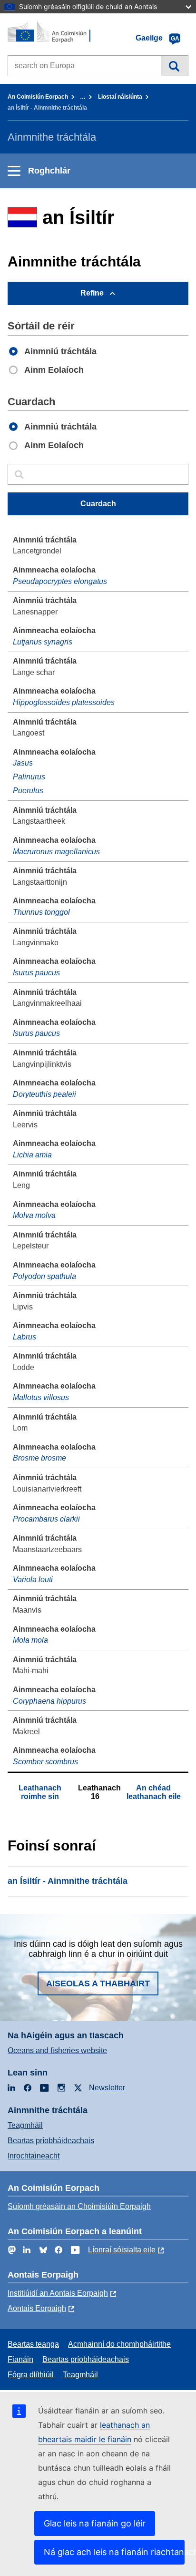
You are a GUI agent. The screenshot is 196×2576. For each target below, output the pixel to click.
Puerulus (28, 791)
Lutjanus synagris (43, 642)
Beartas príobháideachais (51, 2141)
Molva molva (34, 1215)
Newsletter (107, 2088)
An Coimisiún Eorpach (38, 97)
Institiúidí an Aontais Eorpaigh (58, 2293)
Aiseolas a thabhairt (98, 1983)
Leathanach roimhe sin (40, 1792)
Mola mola (30, 1640)
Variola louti (33, 1579)
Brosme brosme (39, 1458)
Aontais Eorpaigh (37, 2308)
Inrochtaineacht (34, 2156)
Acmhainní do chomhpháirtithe (119, 2344)
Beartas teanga (33, 2344)
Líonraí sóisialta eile (122, 2250)
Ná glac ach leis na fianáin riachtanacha (114, 2552)
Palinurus (29, 777)
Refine (92, 293)
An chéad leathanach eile (154, 1792)
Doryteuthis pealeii (44, 1094)
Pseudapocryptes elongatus (60, 581)
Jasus (23, 763)
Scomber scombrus (45, 1762)
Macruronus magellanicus (56, 852)
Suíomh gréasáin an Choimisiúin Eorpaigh (79, 2206)
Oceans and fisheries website (57, 2050)
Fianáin (20, 2359)
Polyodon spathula (44, 1276)
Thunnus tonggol (41, 912)
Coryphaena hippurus (49, 1701)
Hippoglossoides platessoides (64, 702)
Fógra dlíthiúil (31, 2375)
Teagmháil (25, 2125)
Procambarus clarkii (46, 1519)
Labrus (24, 1337)
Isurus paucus (36, 973)
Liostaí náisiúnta (120, 97)
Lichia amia (32, 1155)
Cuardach (174, 66)
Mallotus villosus (41, 1397)
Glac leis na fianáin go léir (95, 2523)
